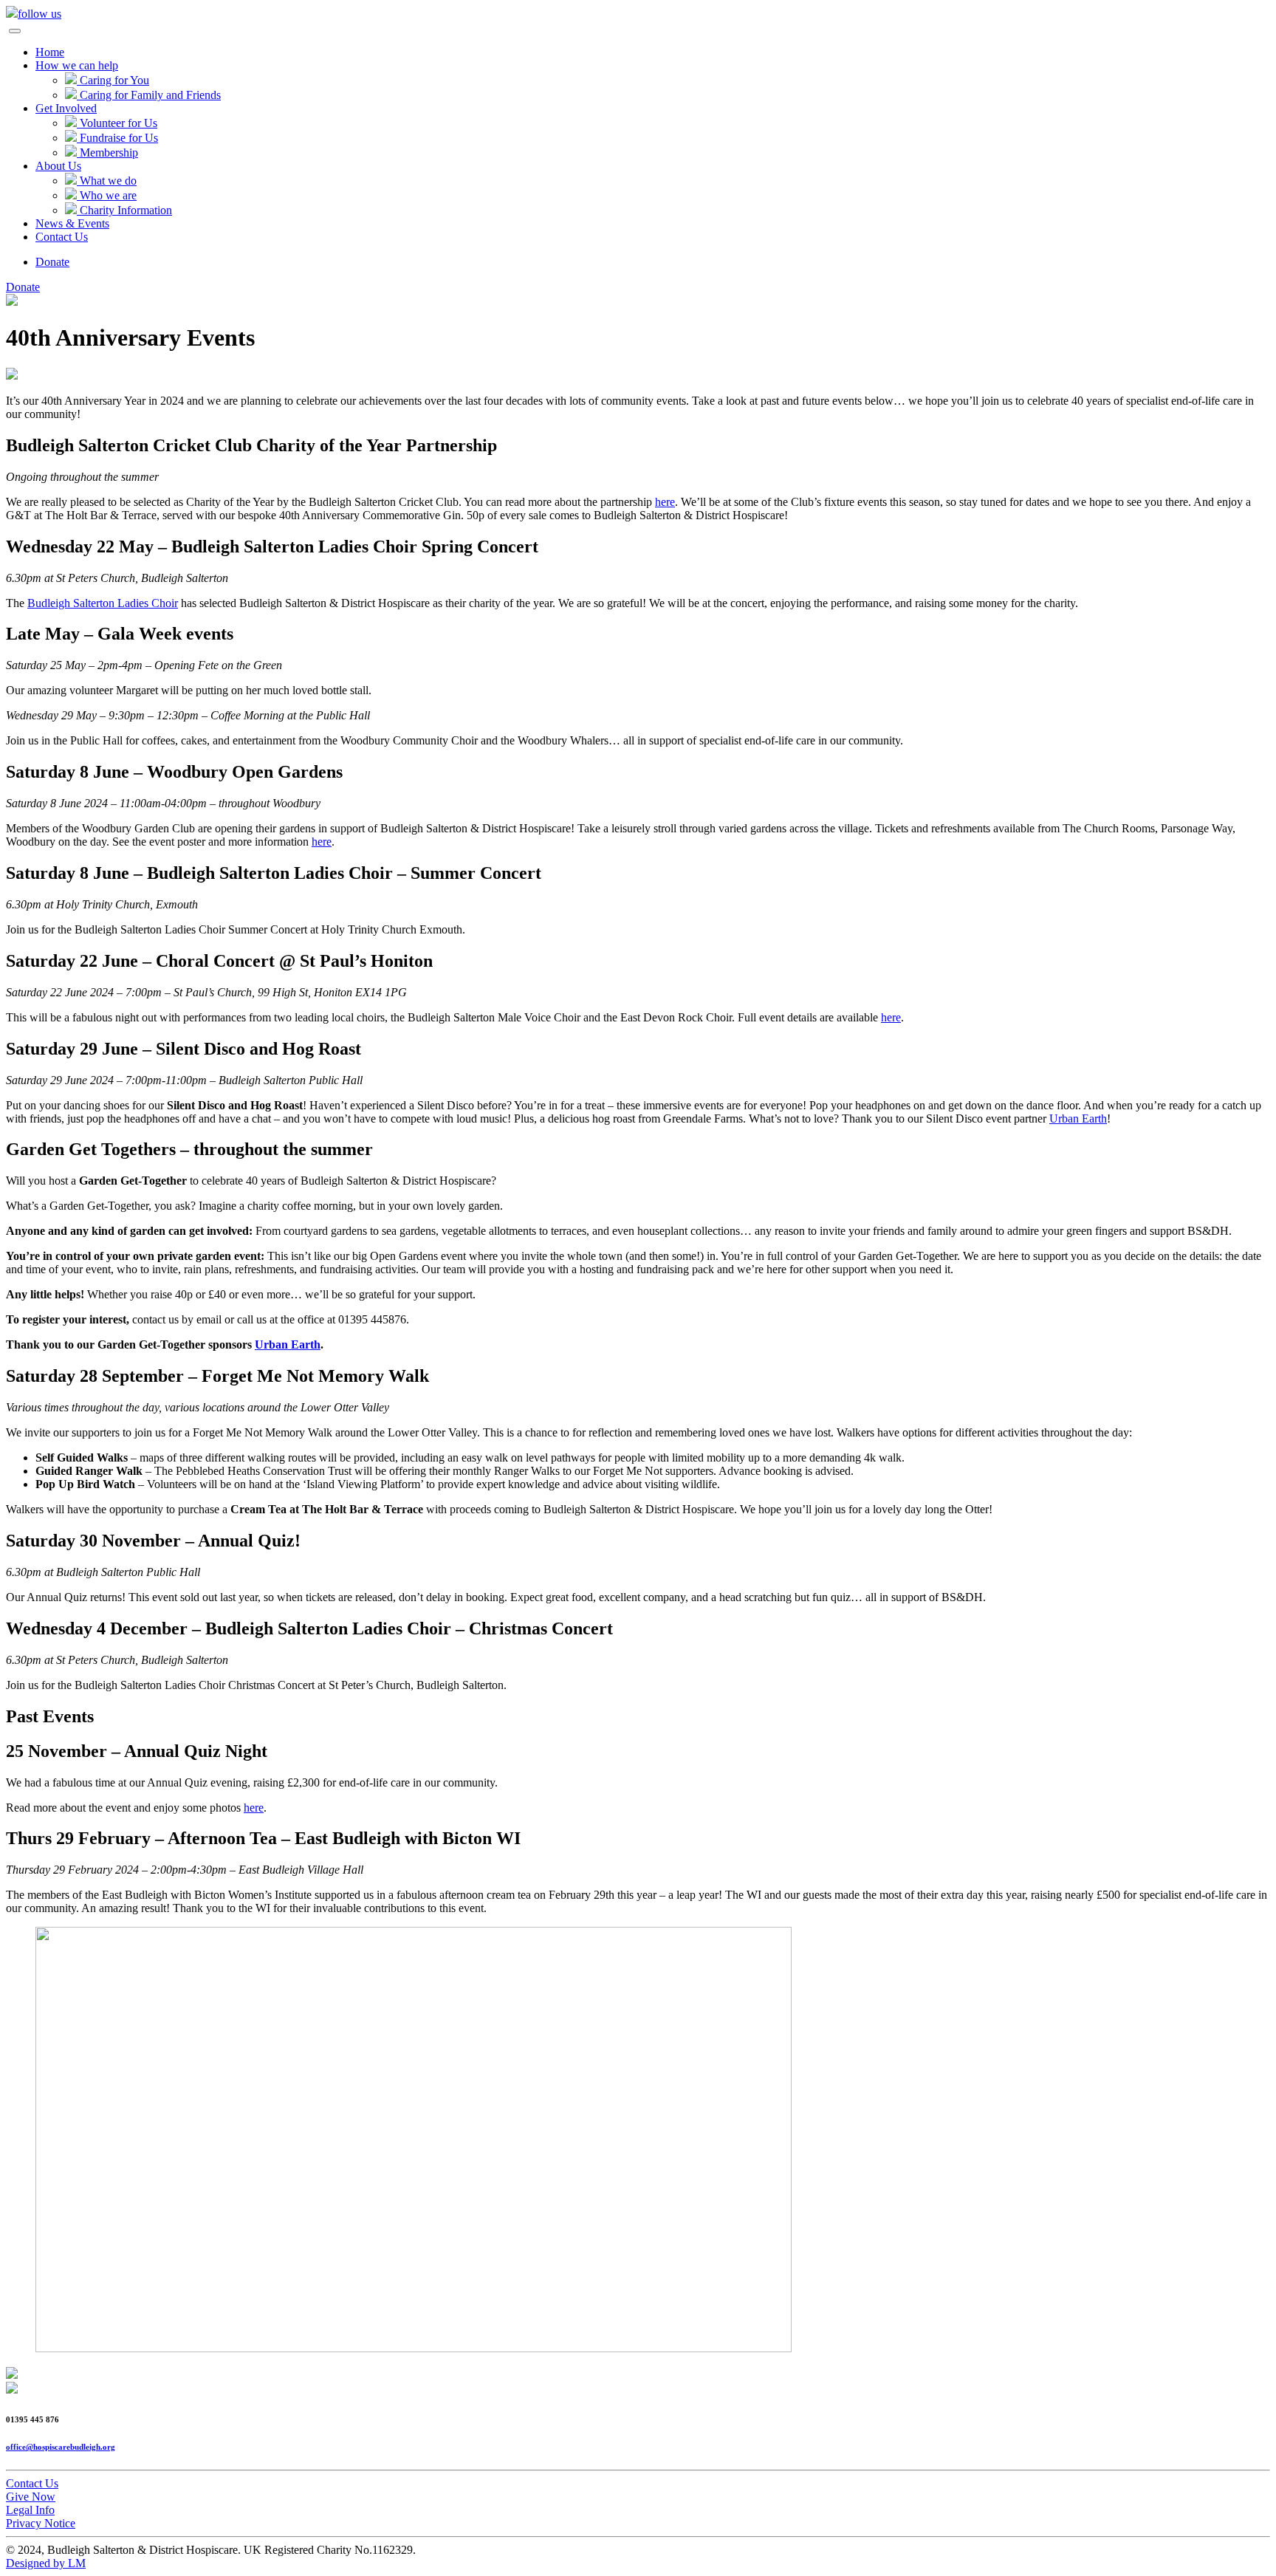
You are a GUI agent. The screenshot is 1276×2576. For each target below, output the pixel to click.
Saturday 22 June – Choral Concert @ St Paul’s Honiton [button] (219, 961)
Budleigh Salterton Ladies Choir (103, 603)
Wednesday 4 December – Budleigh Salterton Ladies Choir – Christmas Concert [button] (309, 1628)
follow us (40, 14)
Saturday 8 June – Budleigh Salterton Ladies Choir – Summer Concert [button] (274, 873)
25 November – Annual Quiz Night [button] (137, 1751)
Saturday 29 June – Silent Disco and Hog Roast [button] (183, 1049)
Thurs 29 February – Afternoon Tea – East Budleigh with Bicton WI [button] (263, 1838)
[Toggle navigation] (15, 31)
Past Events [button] (50, 1716)
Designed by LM (46, 2563)
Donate (52, 262)
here (665, 502)
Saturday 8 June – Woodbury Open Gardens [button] (174, 772)
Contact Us (32, 2483)
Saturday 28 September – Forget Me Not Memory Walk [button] (217, 1376)
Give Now (31, 2497)
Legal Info (30, 2510)
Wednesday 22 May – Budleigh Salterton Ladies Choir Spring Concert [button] (272, 547)
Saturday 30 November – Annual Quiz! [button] (153, 1541)
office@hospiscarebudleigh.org (61, 2447)
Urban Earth (1078, 1119)
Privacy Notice (41, 2523)
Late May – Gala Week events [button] (120, 634)
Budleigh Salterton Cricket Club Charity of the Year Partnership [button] (251, 445)
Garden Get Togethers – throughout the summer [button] (189, 1149)
